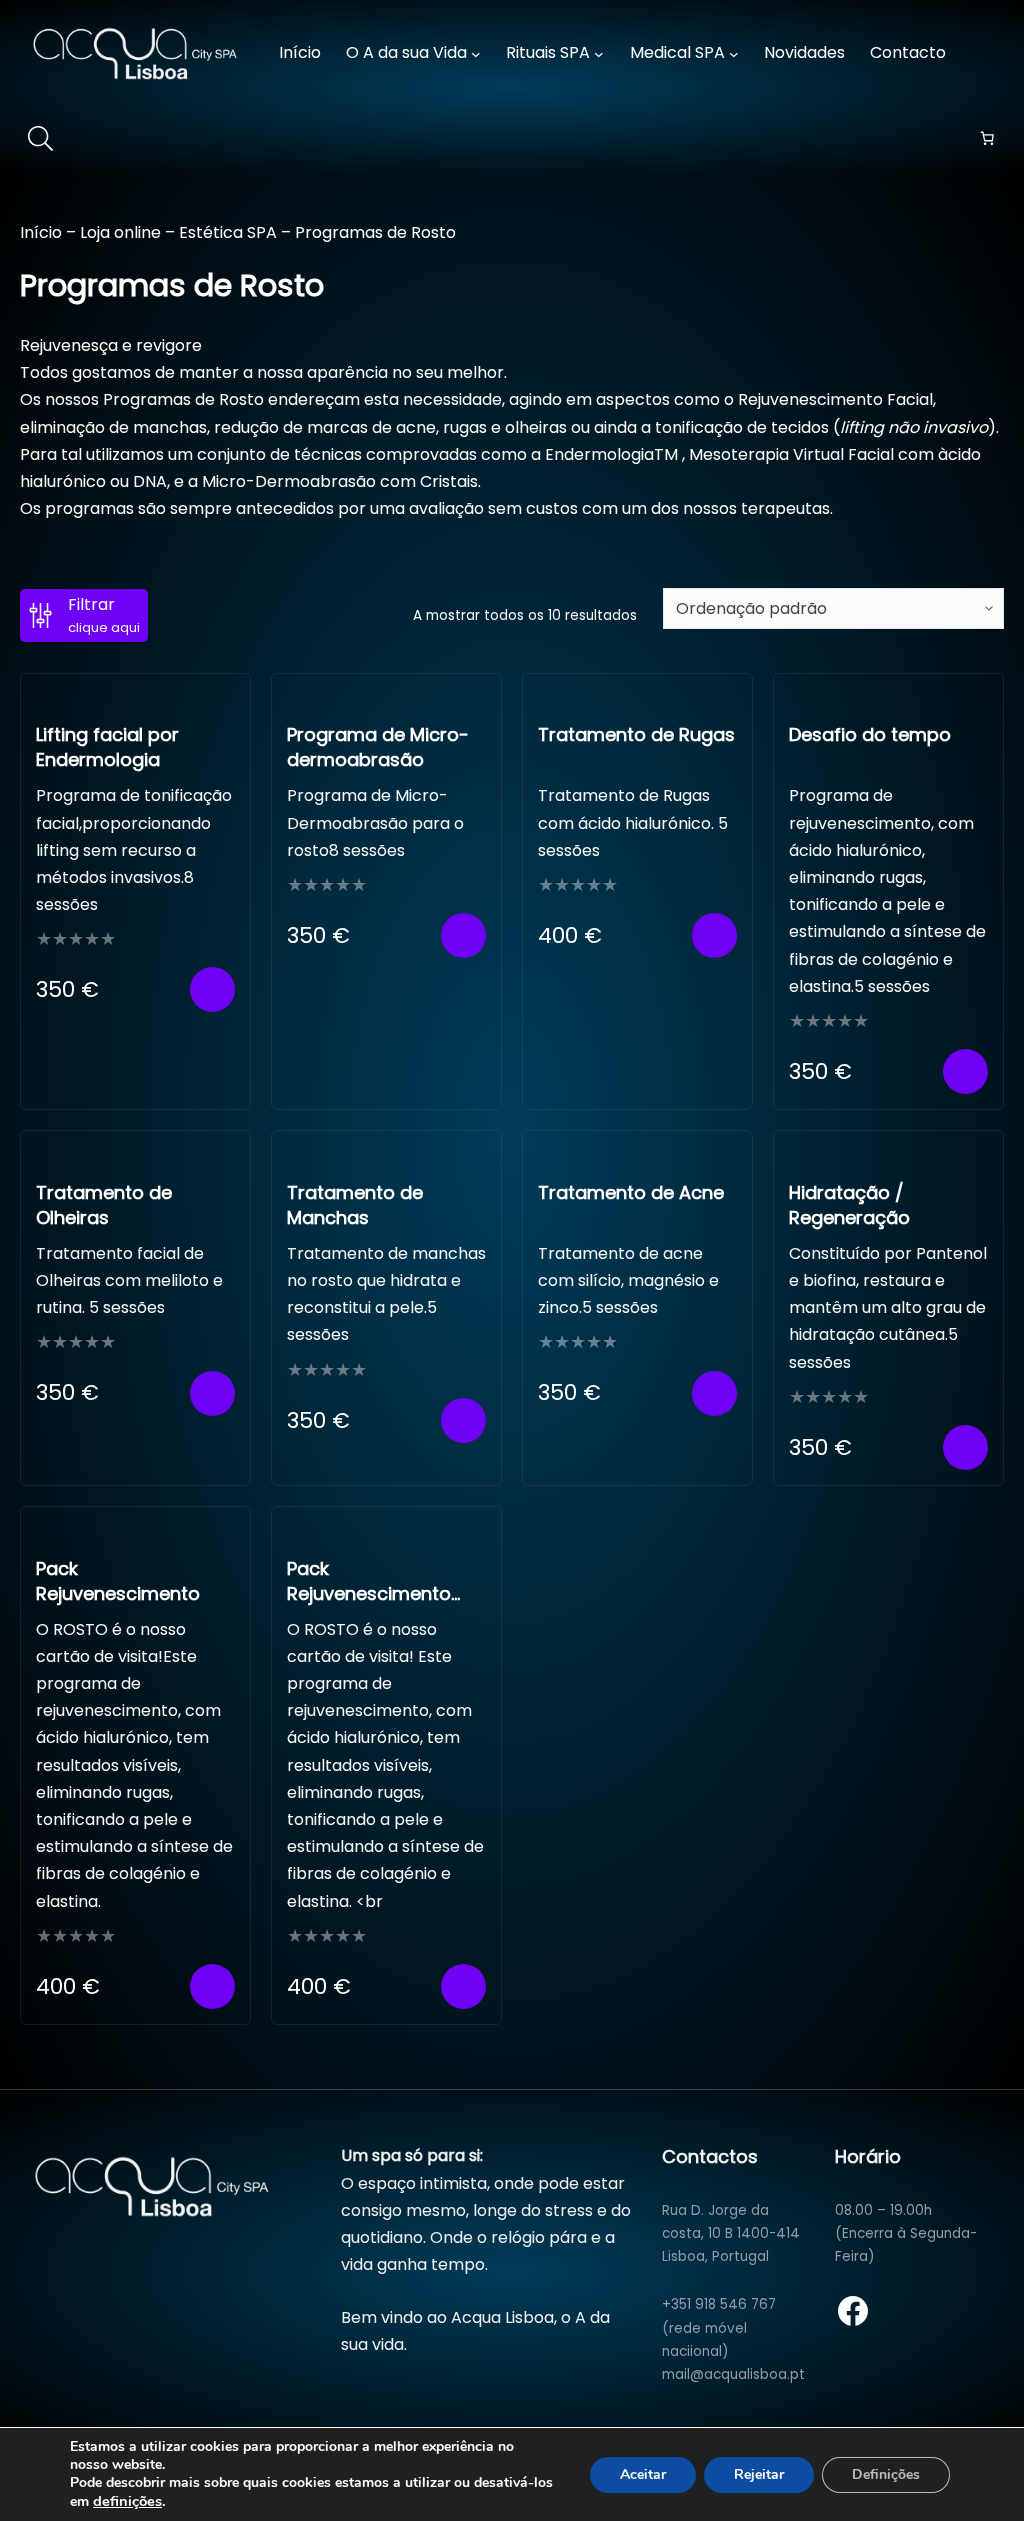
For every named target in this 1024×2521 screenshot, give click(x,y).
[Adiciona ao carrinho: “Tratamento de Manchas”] (463, 1420)
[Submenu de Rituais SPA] (599, 54)
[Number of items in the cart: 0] (987, 138)
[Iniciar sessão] (991, 53)
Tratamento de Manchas (355, 1205)
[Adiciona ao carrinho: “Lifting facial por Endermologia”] (212, 989)
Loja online (120, 232)
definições (127, 2501)
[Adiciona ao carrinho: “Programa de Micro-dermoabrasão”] (463, 935)
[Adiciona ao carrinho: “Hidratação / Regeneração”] (965, 1447)
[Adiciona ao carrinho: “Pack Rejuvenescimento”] (212, 1986)
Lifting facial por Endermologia (107, 747)
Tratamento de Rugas (636, 734)
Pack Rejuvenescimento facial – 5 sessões (369, 1593)
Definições (886, 2474)
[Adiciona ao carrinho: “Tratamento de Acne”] (714, 1393)
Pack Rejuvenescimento (118, 1581)
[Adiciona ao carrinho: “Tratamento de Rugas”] (714, 935)
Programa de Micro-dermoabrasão (378, 747)
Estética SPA (228, 232)
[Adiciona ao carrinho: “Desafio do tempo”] (965, 1071)
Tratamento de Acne (631, 1192)
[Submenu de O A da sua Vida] (476, 54)
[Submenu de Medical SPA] (734, 54)
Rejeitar (759, 2474)
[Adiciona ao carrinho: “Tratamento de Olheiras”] (212, 1393)
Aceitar (643, 2474)
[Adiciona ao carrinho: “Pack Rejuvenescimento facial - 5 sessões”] (463, 1986)
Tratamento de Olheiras (104, 1205)
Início (41, 232)
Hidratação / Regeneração (849, 1205)
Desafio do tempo (870, 734)
